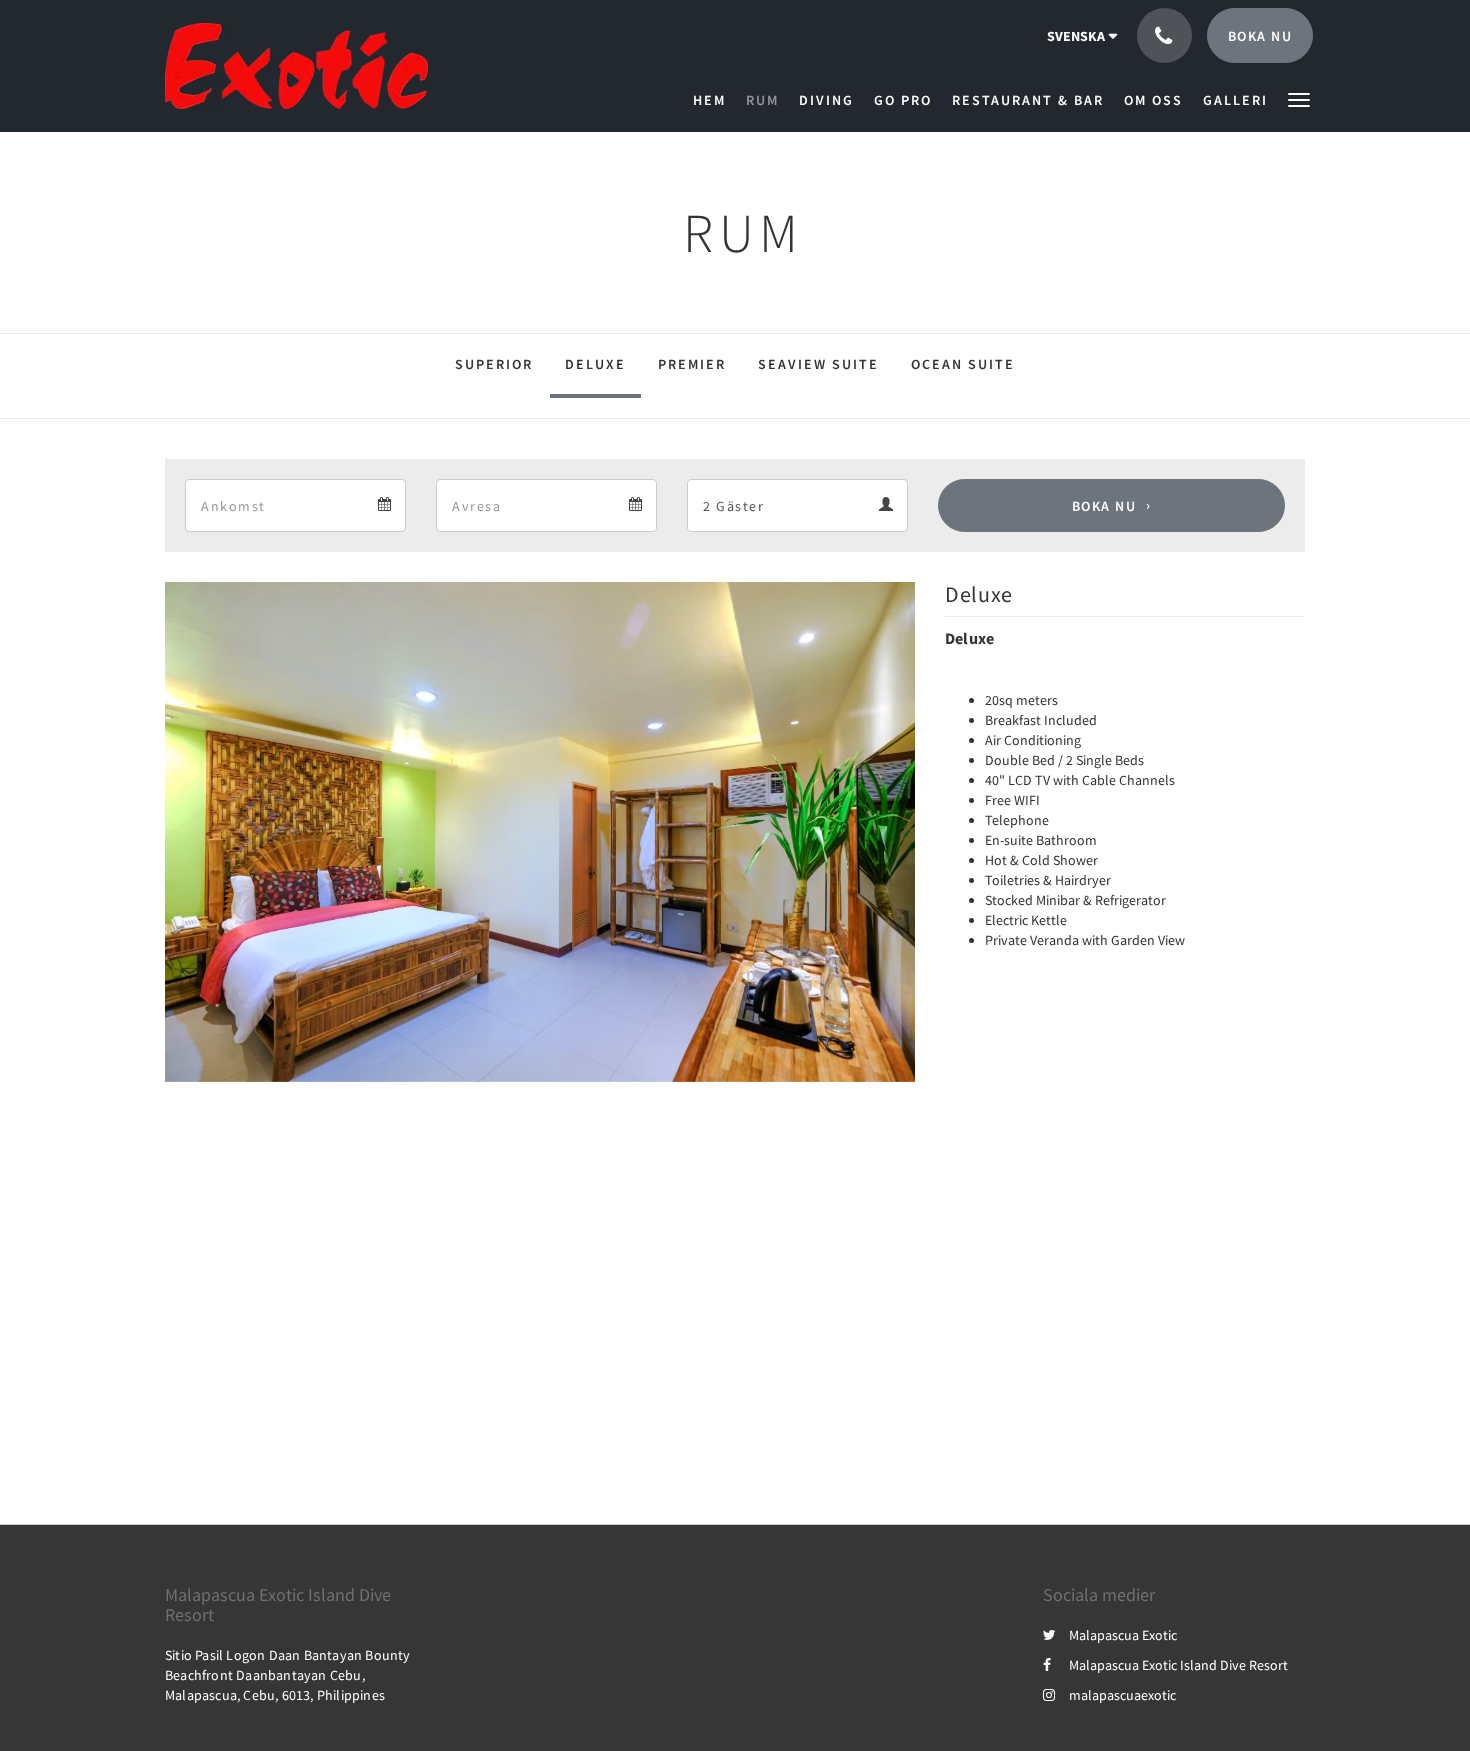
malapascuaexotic (1122, 1695)
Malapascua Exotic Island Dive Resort (1178, 1665)
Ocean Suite (963, 364)
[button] (1299, 98)
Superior (494, 364)
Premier (692, 364)
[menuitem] (714, 100)
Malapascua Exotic (1123, 1635)
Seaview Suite (818, 364)
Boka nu (1104, 506)
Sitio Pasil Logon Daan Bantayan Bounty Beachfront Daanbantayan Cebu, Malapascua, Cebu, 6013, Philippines (288, 1675)
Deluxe (595, 364)
